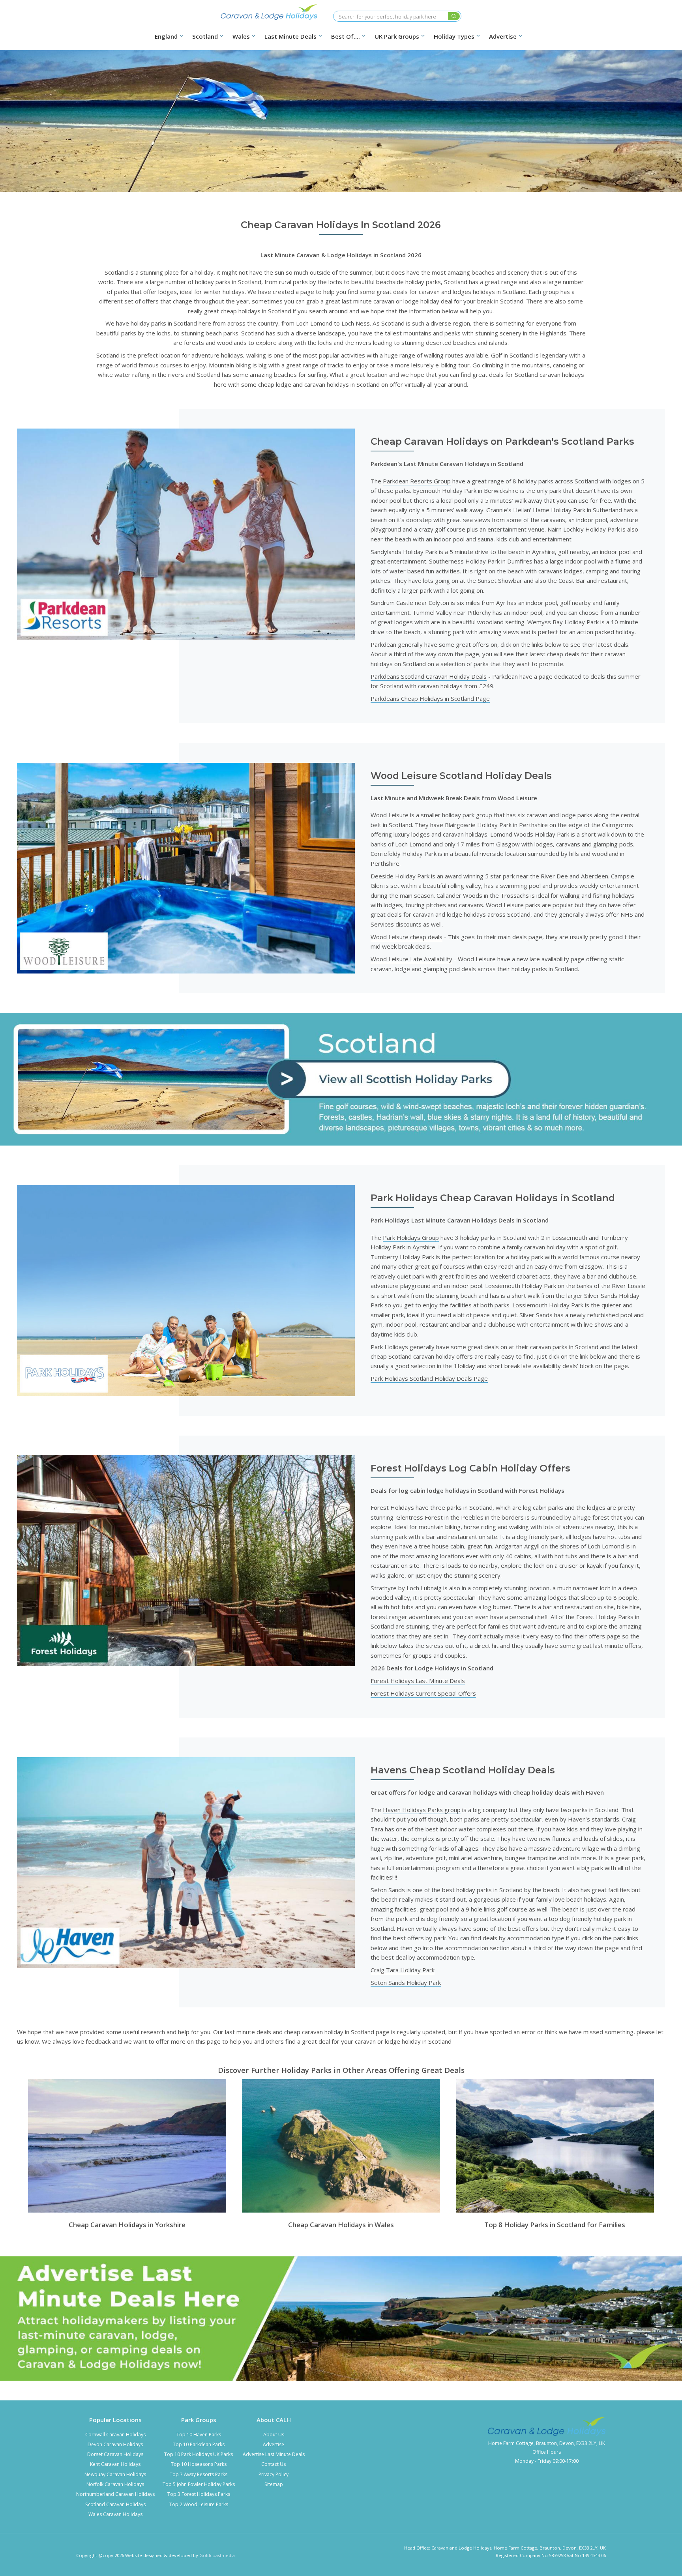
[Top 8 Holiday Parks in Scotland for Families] (555, 2146)
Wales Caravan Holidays (115, 2514)
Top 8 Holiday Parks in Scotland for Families (555, 2225)
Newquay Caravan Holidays (115, 2474)
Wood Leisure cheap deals (407, 937)
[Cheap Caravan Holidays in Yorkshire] (127, 2146)
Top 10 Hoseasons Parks (199, 2464)
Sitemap (274, 2484)
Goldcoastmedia (217, 2555)
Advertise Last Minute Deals (274, 2454)
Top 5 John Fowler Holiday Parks (199, 2484)
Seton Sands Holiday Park (406, 1983)
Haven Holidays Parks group (422, 1810)
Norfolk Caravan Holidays (115, 2484)
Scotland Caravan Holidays (115, 2504)
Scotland (205, 37)
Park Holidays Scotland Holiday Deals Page (429, 1378)
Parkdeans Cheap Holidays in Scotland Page (430, 698)
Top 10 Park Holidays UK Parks (199, 2454)
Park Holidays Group (411, 1237)
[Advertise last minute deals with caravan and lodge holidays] (341, 2319)
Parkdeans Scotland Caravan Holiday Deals (429, 676)
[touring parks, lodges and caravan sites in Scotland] (341, 1079)
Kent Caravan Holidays (115, 2464)
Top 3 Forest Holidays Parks (199, 2494)
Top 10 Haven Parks (199, 2435)
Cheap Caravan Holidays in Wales (341, 2225)
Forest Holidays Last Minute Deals (418, 1681)
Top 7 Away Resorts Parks (199, 2474)
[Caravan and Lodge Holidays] (269, 12)
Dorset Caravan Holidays (115, 2454)
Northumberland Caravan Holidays (115, 2494)
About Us (274, 2435)
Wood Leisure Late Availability (411, 959)
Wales (241, 37)
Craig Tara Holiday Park (403, 1970)
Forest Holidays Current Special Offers (423, 1693)
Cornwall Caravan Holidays (115, 2435)
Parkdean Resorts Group (417, 481)
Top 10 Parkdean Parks (199, 2444)
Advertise (274, 2444)
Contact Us (274, 2464)
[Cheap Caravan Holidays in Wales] (341, 2146)
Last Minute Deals (290, 37)
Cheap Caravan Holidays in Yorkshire (127, 2225)
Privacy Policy (274, 2474)
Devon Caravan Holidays (115, 2444)
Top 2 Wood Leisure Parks (199, 2504)
